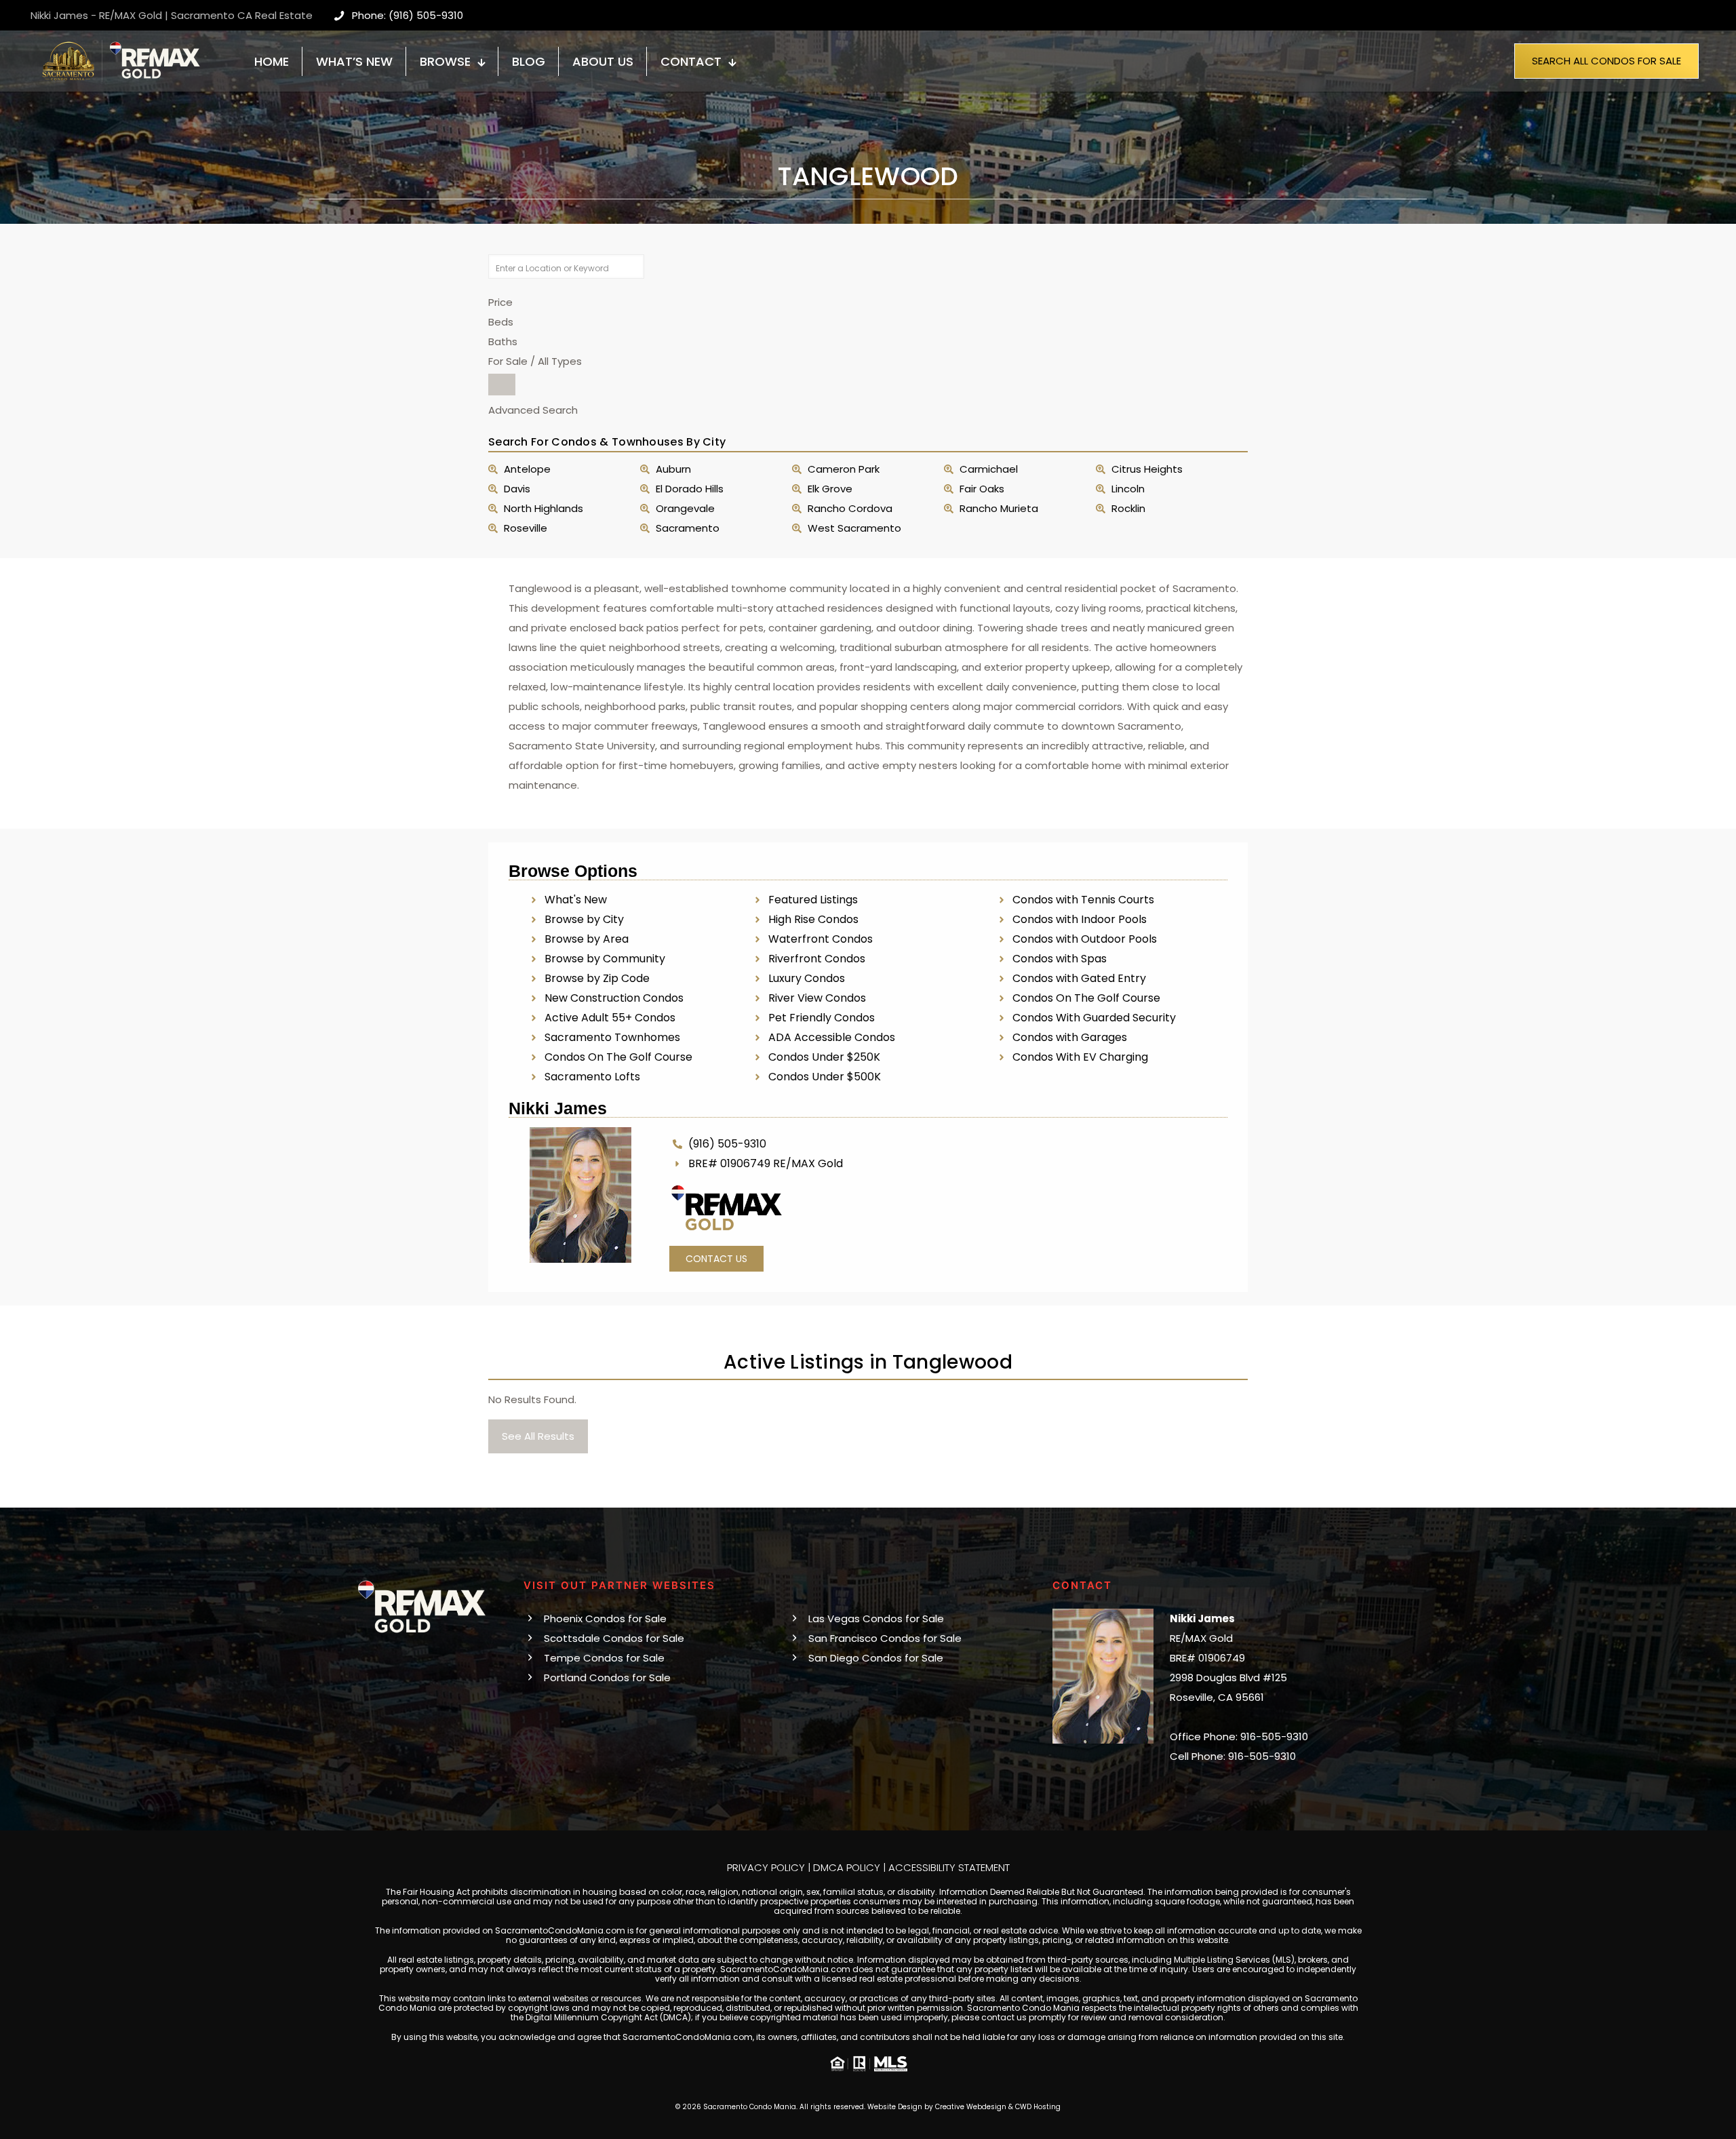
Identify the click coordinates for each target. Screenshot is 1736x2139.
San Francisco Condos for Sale (885, 1638)
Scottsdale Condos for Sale (614, 1638)
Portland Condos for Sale (607, 1677)
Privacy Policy (766, 1867)
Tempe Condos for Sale (604, 1658)
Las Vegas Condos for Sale (876, 1618)
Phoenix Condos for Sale (605, 1618)
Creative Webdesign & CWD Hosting (998, 2107)
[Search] (502, 385)
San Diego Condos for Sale (876, 1658)
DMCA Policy (847, 1867)
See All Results (538, 1436)
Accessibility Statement (949, 1867)
